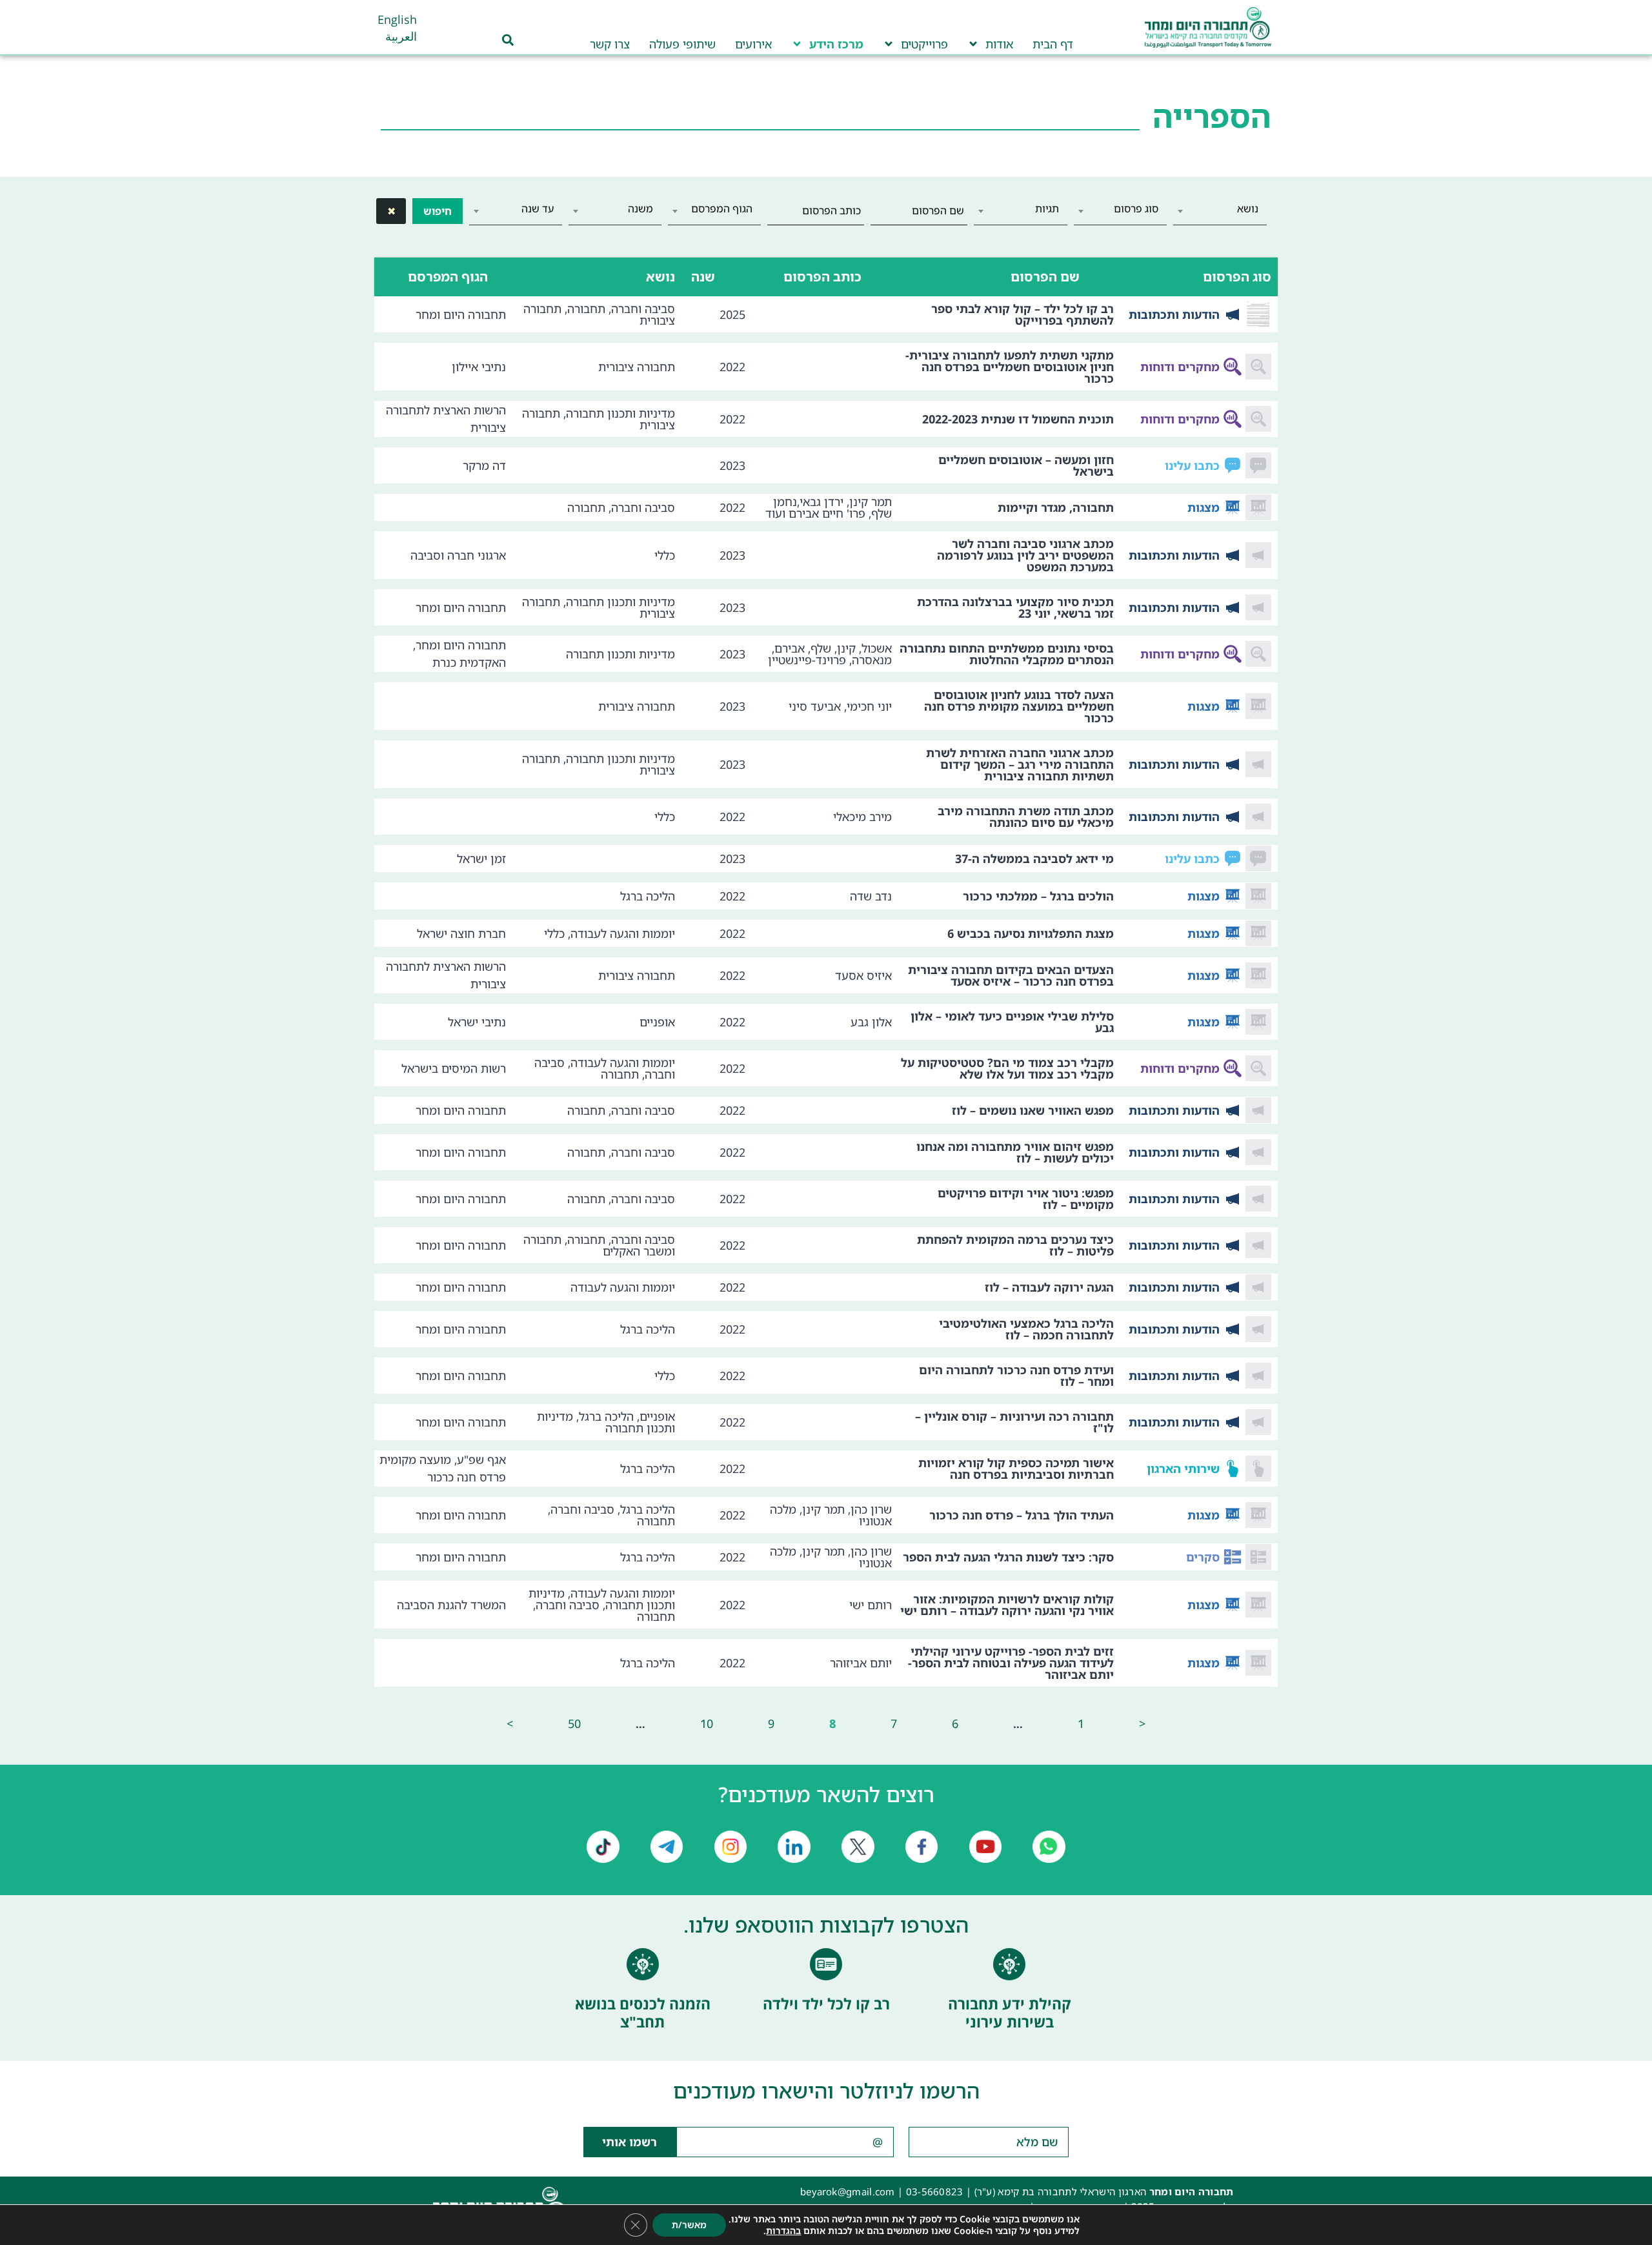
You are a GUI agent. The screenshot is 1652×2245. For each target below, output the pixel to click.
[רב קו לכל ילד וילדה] (826, 1964)
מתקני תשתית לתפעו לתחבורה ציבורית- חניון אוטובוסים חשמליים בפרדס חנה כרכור (1010, 367)
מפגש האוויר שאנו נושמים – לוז (1033, 1110)
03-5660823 (935, 2191)
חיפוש (438, 211)
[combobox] (1220, 211)
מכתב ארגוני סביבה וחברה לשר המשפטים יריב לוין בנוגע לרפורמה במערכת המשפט (1025, 555)
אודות (999, 44)
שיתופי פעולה (682, 44)
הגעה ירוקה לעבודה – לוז (1049, 1287)
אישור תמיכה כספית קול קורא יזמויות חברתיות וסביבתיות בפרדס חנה (1016, 1468)
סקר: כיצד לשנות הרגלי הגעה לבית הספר (1008, 1557)
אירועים (753, 44)
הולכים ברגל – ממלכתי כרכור (1038, 896)
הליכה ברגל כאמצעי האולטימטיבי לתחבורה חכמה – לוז (1026, 1329)
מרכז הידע (836, 44)
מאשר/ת (689, 2225)
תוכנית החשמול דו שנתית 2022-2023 (1018, 419)
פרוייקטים (924, 44)
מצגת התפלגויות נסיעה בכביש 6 (1031, 933)
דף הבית (1053, 44)
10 (707, 1723)
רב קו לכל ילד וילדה (826, 2004)
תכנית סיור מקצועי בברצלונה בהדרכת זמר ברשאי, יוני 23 (1015, 607)
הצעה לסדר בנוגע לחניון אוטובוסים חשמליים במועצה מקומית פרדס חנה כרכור (1019, 706)
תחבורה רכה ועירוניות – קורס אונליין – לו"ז (1014, 1422)
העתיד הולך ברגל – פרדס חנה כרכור (1022, 1515)
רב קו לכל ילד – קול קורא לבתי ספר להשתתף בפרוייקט (1022, 314)
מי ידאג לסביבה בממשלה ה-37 (1034, 858)
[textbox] (1220, 208)
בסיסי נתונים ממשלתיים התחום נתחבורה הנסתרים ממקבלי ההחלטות (1007, 654)
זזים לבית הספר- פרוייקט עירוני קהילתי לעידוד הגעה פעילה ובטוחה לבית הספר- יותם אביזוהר (1011, 1663)
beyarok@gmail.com (848, 2191)
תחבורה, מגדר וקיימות (1056, 507)
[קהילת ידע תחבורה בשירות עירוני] (1009, 1964)
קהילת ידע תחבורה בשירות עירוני (1010, 2013)
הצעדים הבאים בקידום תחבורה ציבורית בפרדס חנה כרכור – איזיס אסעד (1011, 975)
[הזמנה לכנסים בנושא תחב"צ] (643, 1964)
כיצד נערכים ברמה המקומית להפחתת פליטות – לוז (1015, 1245)
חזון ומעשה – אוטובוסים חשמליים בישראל (1026, 465)
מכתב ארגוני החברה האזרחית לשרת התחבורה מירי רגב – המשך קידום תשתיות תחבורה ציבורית (1020, 764)
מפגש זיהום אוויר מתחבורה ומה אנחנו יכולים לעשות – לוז (1015, 1152)
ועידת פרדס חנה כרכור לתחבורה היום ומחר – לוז (1016, 1376)
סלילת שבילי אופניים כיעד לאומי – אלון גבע (1012, 1022)
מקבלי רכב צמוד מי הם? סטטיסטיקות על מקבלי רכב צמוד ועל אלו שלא (1007, 1068)
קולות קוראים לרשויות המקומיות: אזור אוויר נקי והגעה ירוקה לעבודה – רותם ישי (1007, 1605)
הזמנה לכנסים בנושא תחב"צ (643, 2013)
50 (574, 1723)
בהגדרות (783, 2231)
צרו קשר (610, 44)
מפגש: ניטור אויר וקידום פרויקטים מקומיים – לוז (1026, 1199)
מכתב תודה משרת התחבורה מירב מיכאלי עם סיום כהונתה (1026, 817)
